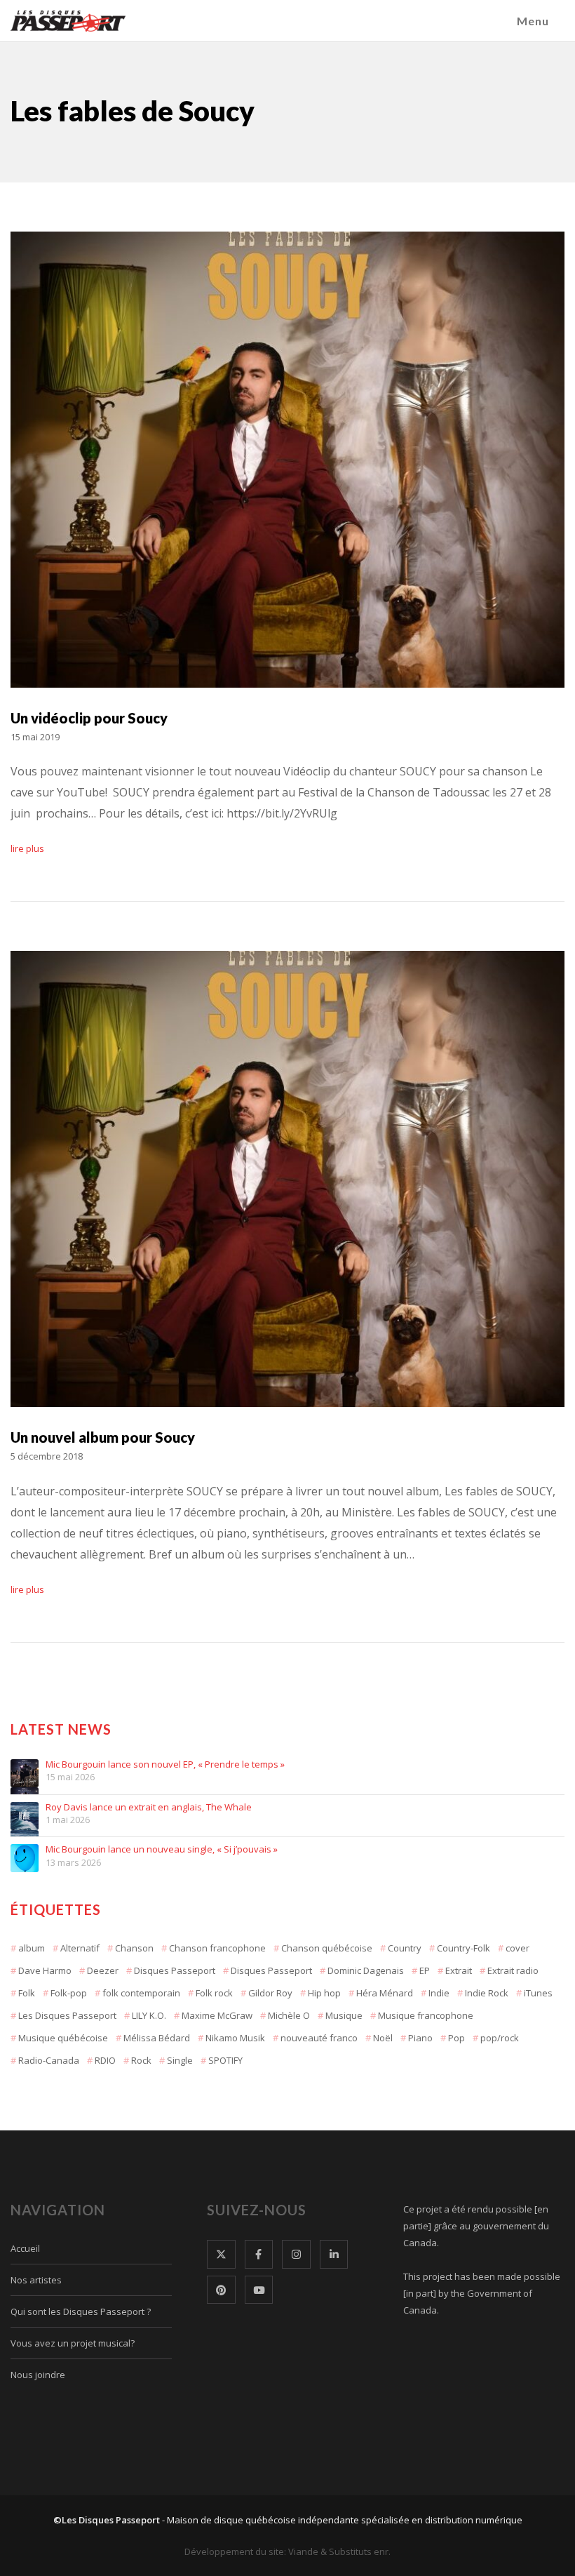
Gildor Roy (270, 1993)
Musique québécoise (63, 2038)
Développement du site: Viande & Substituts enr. (287, 2551)
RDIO (105, 2060)
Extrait (459, 1970)
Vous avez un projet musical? (73, 2343)
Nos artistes (36, 2280)
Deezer (103, 1970)
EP (425, 1970)
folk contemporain (141, 1993)
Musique (344, 2015)
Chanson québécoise (327, 1948)
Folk (27, 1993)
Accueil (25, 2248)
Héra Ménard (385, 1993)
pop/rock (500, 2038)
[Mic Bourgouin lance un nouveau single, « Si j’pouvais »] (25, 1858)
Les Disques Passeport (67, 2015)
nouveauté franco (319, 2038)
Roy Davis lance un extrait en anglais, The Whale (149, 1808)
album (32, 1948)
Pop (456, 2038)
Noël (383, 2038)
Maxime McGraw (217, 2015)
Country (405, 1948)
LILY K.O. (149, 2015)
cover (517, 1948)
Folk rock (214, 1993)
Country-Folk (464, 1948)
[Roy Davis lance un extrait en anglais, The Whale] (25, 1816)
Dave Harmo (45, 1970)
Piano (420, 2038)
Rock (141, 2060)
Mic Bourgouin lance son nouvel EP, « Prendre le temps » (165, 1765)
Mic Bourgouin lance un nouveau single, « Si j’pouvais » (162, 1850)
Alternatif (80, 1948)
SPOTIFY (225, 2060)
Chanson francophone (217, 1948)
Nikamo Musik (235, 2038)
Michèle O (289, 2015)
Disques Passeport (175, 1970)
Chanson (134, 1948)
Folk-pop (69, 1993)
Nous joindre (38, 2375)
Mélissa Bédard (157, 2038)
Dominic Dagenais (366, 1970)
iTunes (538, 1993)
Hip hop (324, 1993)
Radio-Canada (49, 2060)
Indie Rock (487, 1993)
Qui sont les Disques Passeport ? (81, 2311)
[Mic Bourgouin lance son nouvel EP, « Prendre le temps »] (25, 1773)
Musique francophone (426, 2015)
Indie (439, 1993)
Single (180, 2060)
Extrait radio (513, 1970)
